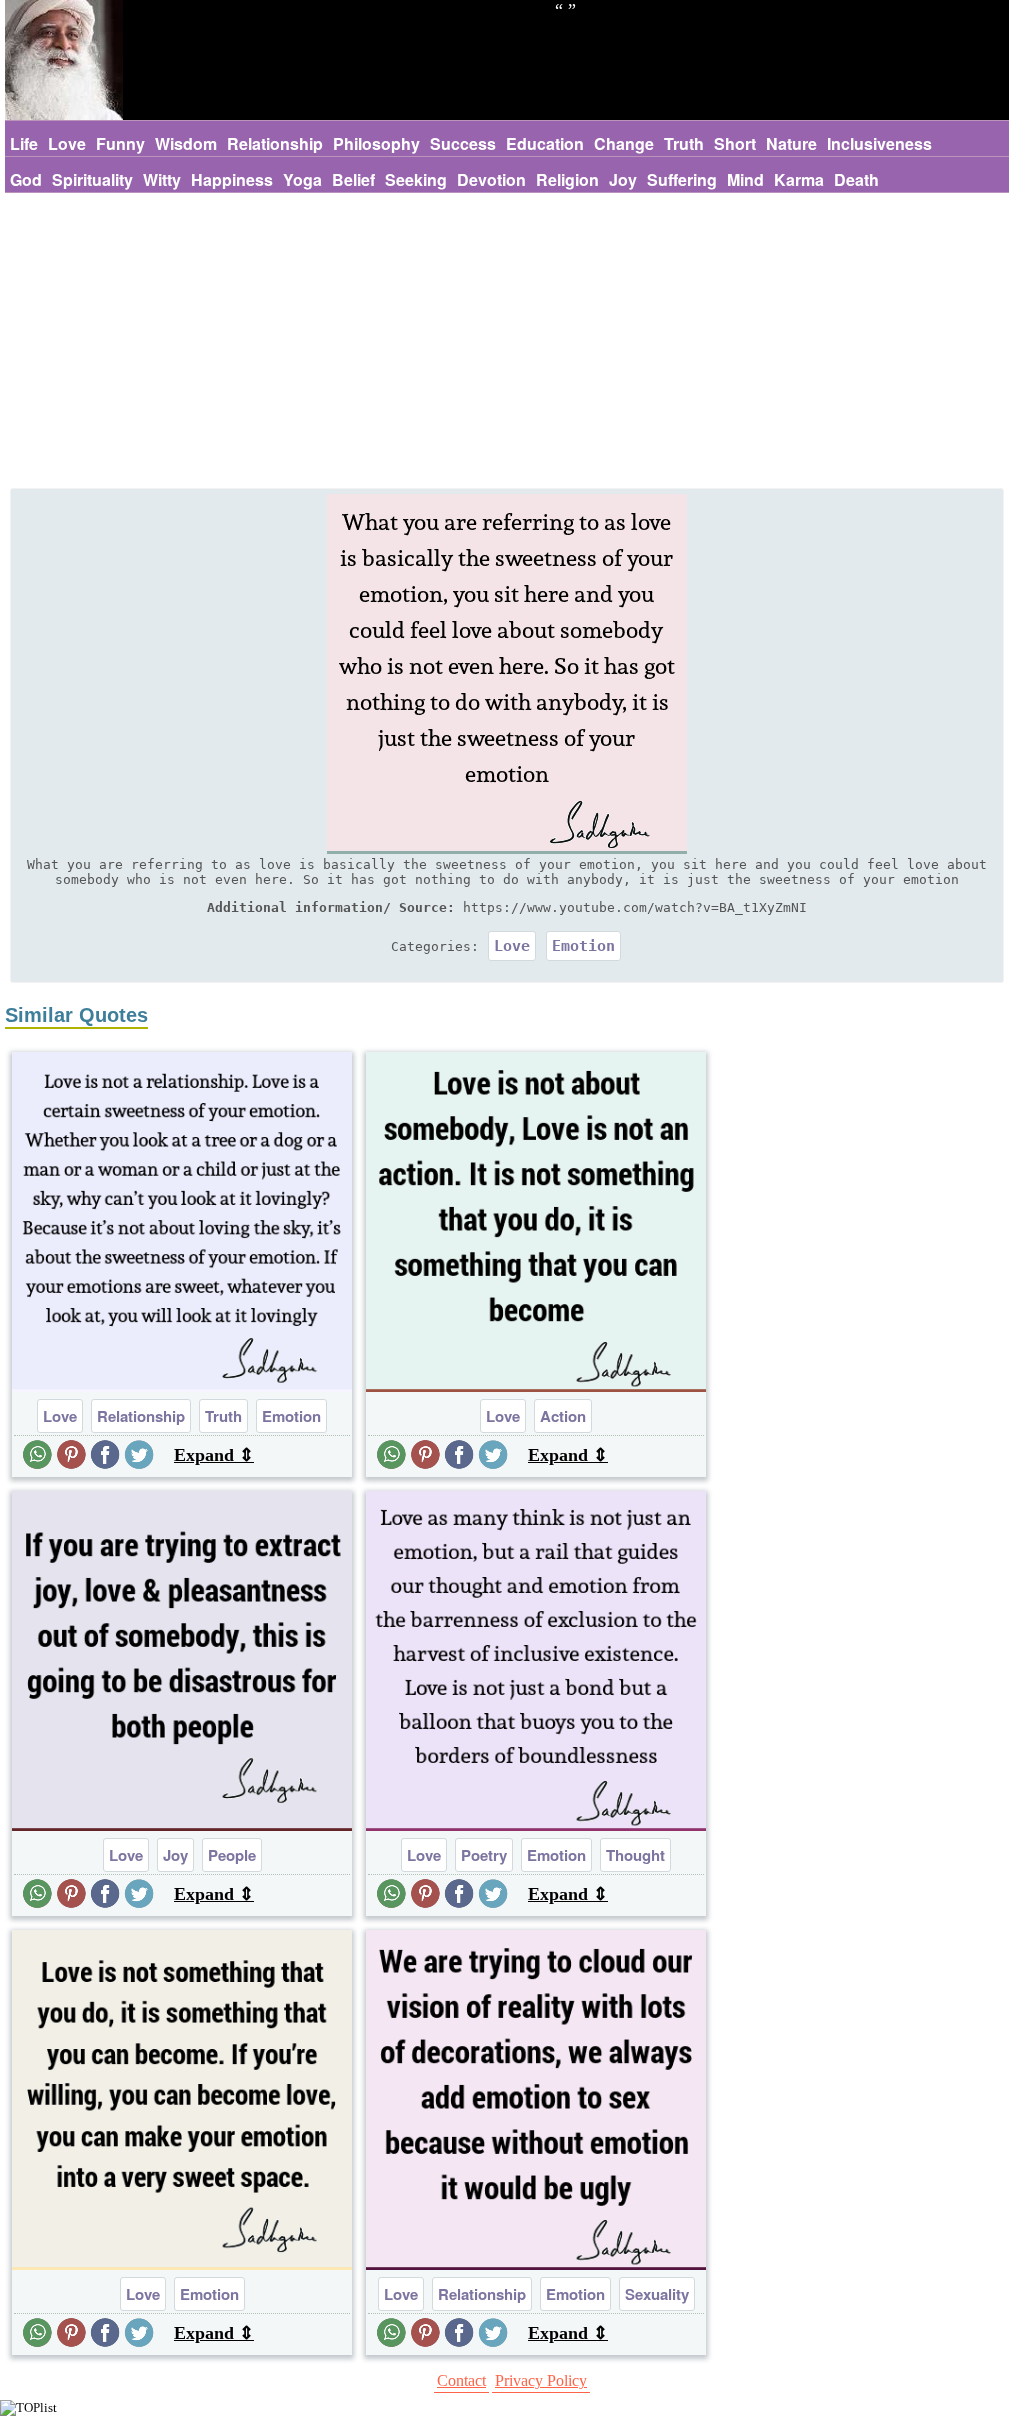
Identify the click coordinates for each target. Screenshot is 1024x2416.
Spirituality (92, 179)
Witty (162, 179)
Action (563, 1416)
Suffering (682, 179)
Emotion (583, 946)
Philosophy (376, 143)
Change (624, 143)
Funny (120, 143)
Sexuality (657, 2294)
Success (463, 143)
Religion (567, 179)
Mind (745, 179)
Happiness (232, 179)
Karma (799, 179)
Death (856, 179)
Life (24, 143)
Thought (635, 1855)
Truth (684, 143)
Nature (791, 143)
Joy (623, 179)
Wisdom (186, 143)
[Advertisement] (507, 343)
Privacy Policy (541, 2380)
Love (67, 143)
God (26, 179)
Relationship (275, 143)
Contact (461, 2380)
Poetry (484, 1855)
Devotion (491, 179)
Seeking (416, 179)
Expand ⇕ (214, 1455)
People (232, 1855)
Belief (353, 179)
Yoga (302, 179)
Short (735, 143)
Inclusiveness (879, 143)
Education (545, 143)
